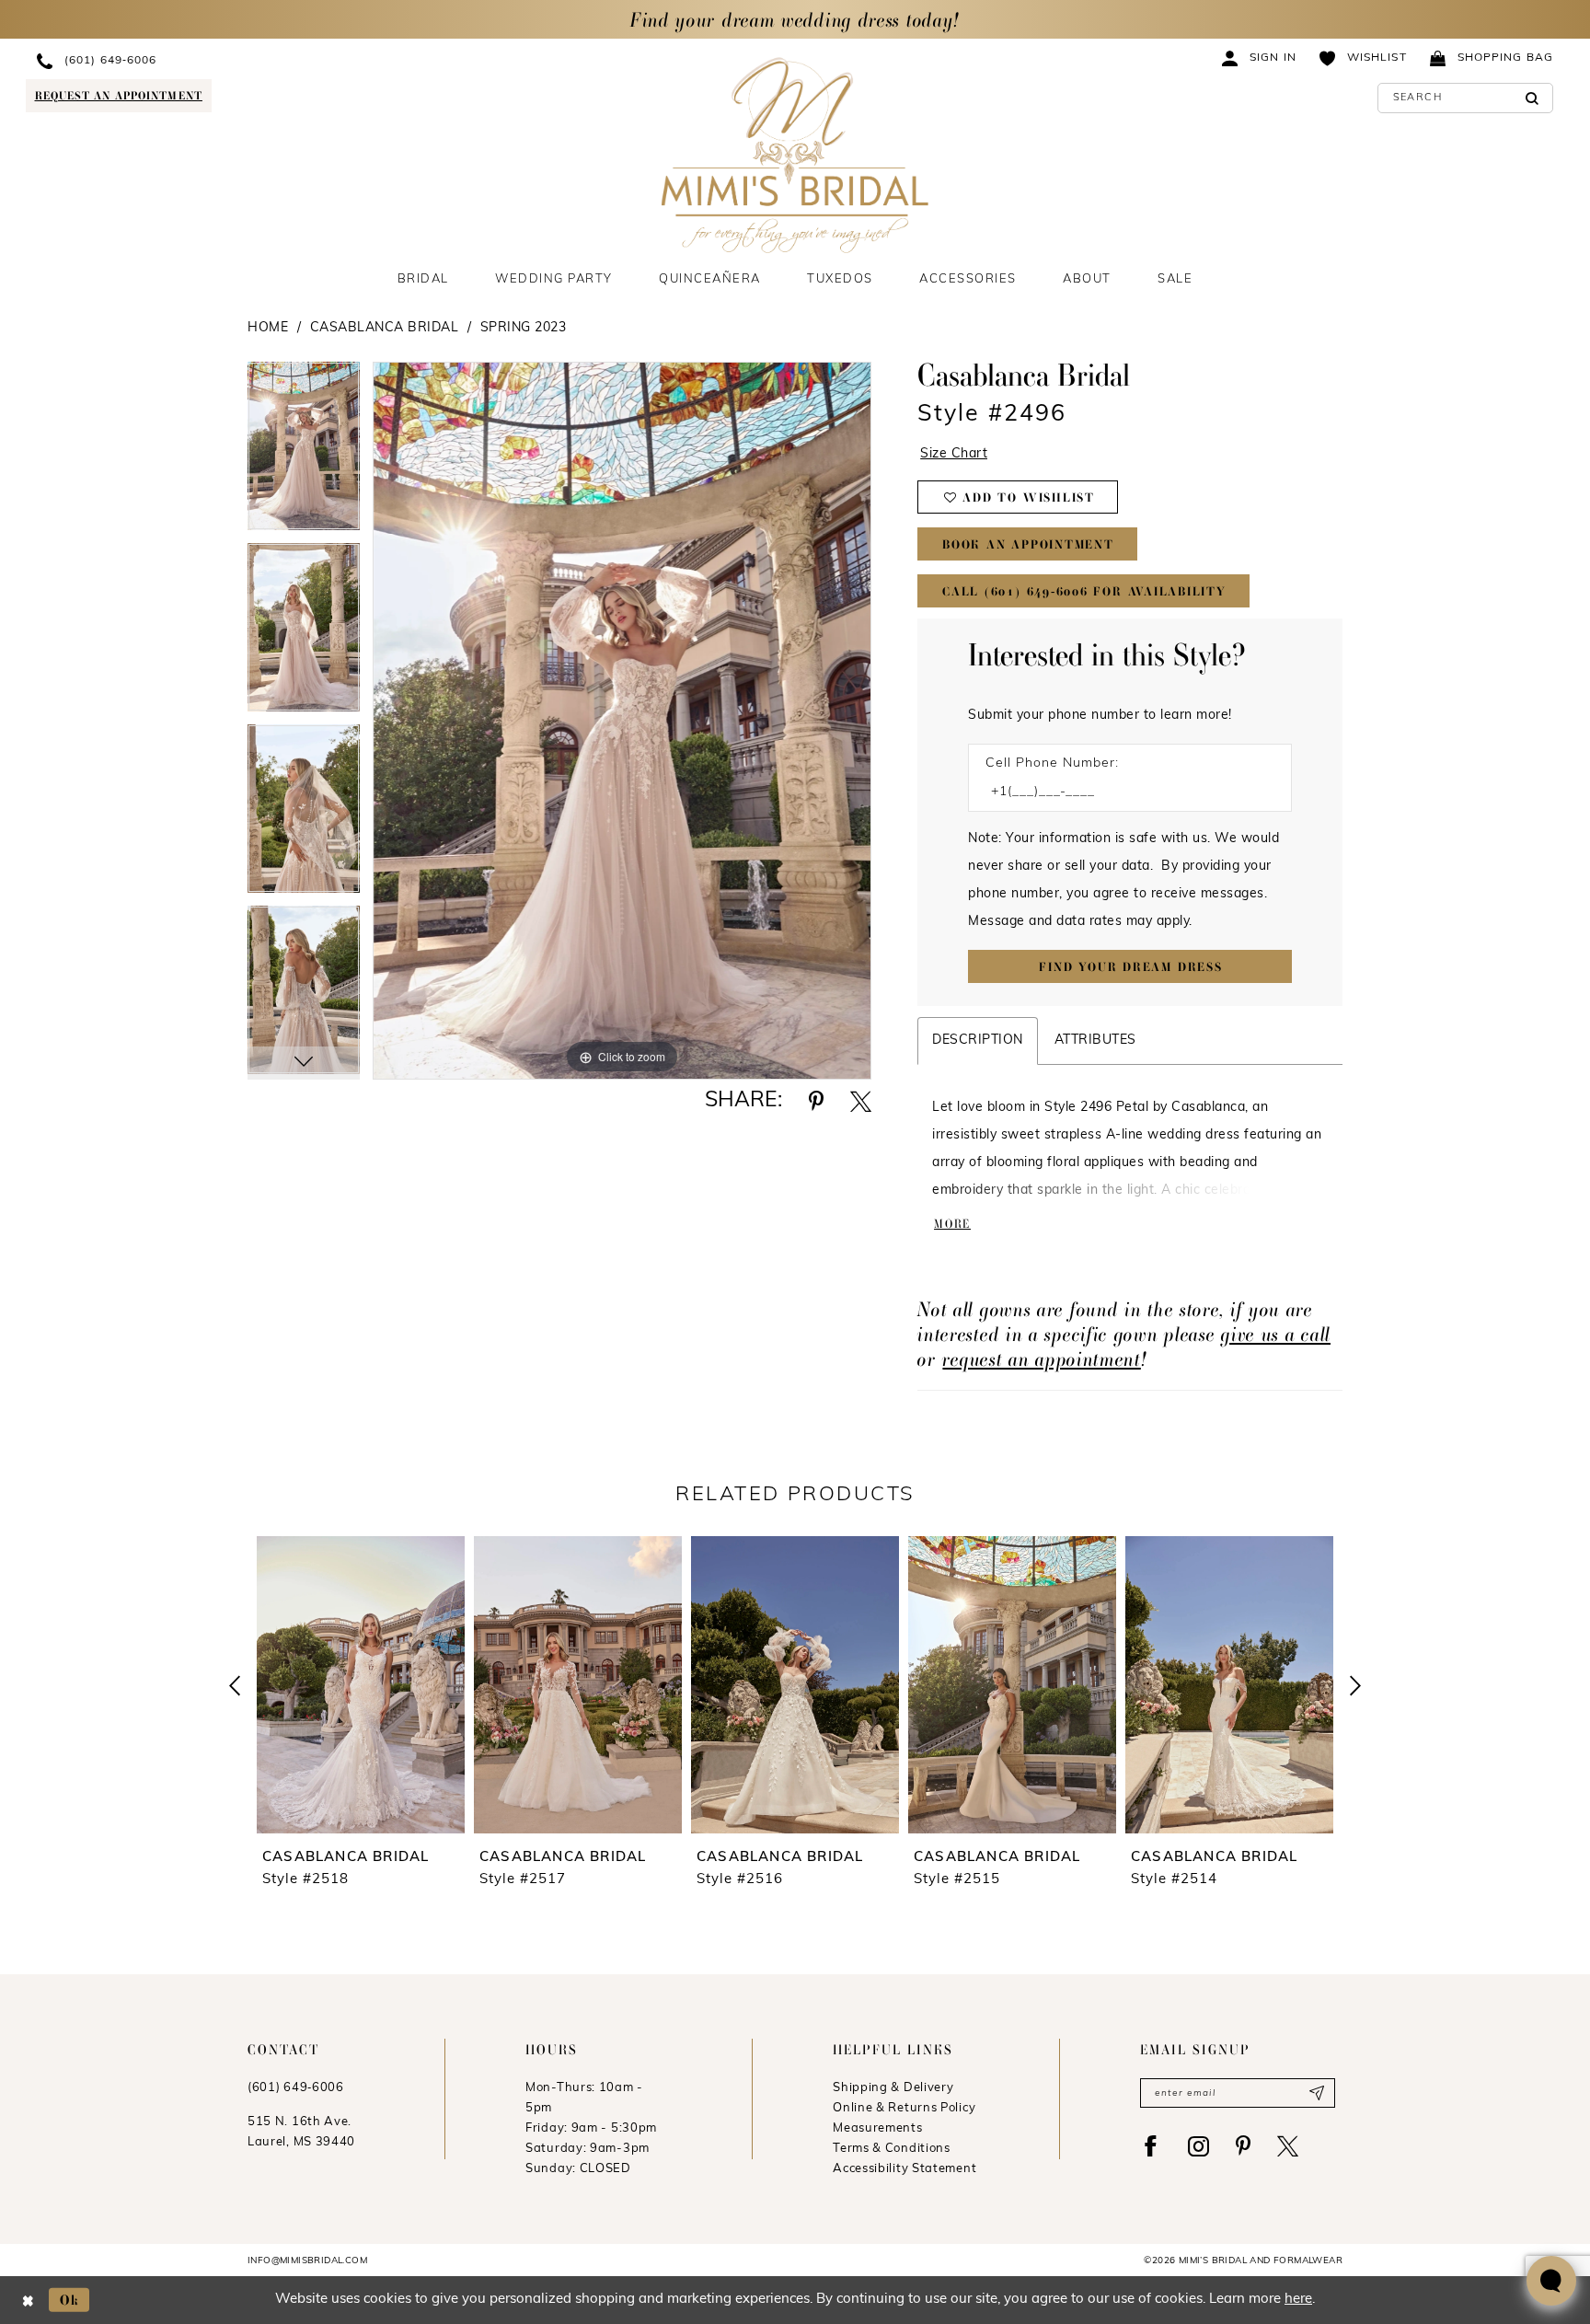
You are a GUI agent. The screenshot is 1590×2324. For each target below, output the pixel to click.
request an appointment (1041, 1359)
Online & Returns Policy (904, 2108)
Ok (70, 2300)
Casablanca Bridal (385, 328)
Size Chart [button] (954, 454)
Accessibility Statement (904, 2169)
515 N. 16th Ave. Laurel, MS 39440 (301, 2132)
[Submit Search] (1532, 98)
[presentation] (361, 1685)
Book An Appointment (1028, 544)
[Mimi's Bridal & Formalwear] (795, 155)
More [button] (952, 1224)
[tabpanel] (304, 452)
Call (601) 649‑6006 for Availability (1084, 591)
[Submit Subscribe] (1316, 2093)
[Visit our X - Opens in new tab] (1288, 2146)
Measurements (877, 2128)
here (1298, 2300)
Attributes (1095, 1041)
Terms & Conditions (892, 2149)
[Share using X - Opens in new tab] (861, 1101)
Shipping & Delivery (893, 2088)
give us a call (1276, 1334)
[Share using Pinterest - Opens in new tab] (816, 1101)
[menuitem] (190, 60)
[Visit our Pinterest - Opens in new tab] (1243, 2146)
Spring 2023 (524, 328)
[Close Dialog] (28, 2300)
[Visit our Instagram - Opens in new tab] (1198, 2146)
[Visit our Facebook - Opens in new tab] (1151, 2146)
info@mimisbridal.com (307, 2261)
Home (268, 328)
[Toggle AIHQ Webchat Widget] (1551, 2281)
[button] (1260, 58)
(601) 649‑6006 (296, 2088)
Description (978, 1041)
